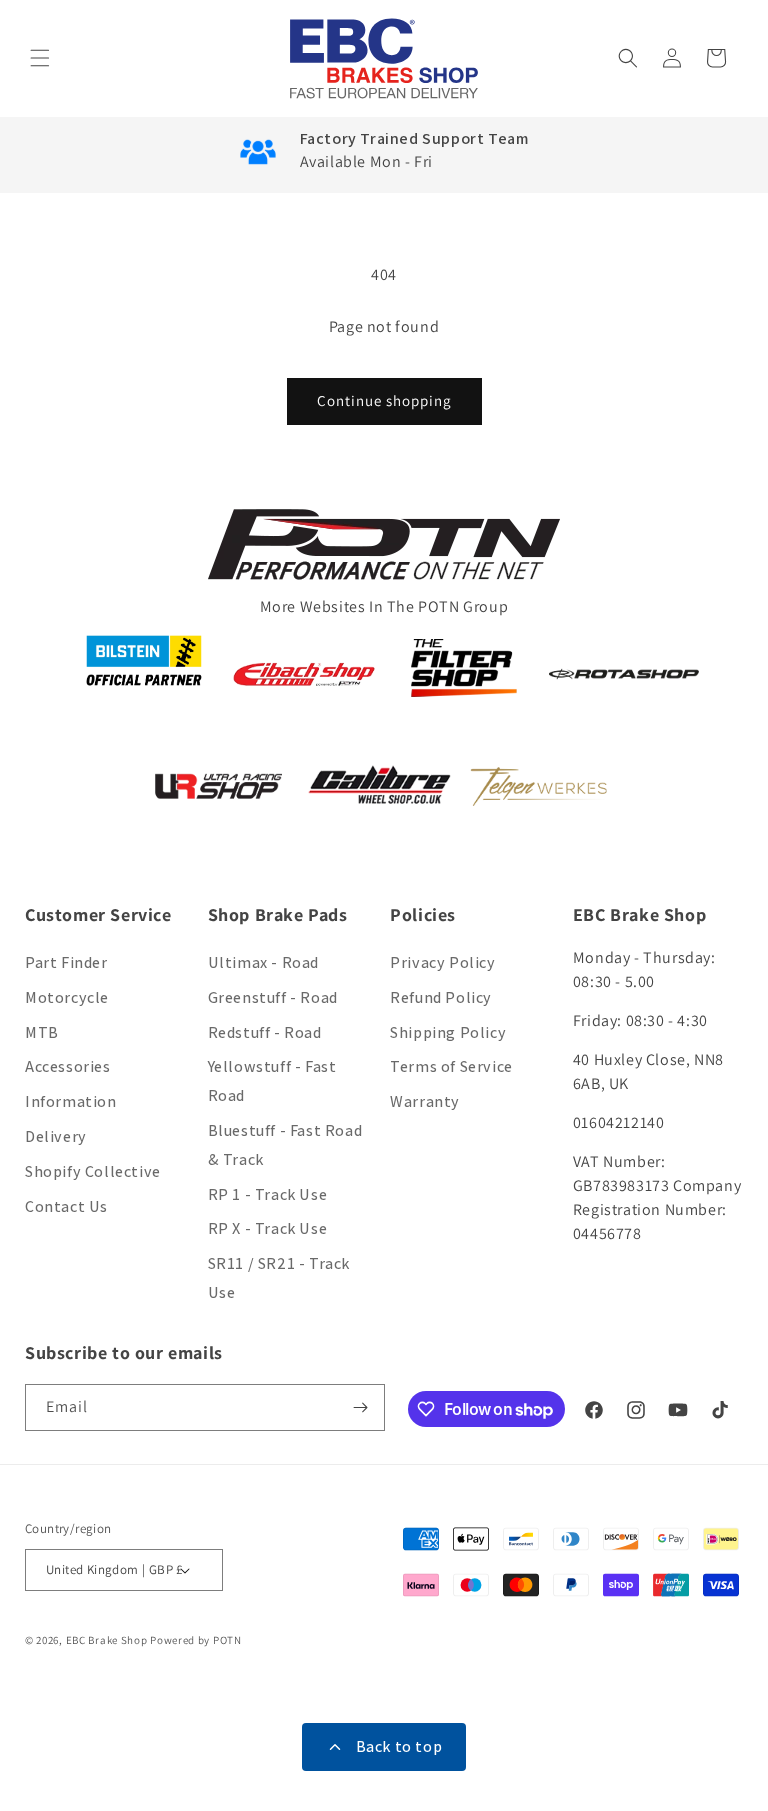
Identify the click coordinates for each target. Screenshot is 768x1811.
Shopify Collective (93, 1171)
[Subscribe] (362, 1407)
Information (71, 1101)
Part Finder (66, 962)
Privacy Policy (442, 962)
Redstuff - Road (265, 1032)
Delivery (56, 1136)
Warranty (425, 1101)
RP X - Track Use (268, 1228)
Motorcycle (67, 997)
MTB (42, 1032)
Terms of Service (451, 1066)
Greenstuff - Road (273, 997)
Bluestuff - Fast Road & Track (285, 1145)
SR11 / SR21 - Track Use (279, 1278)
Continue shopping (384, 400)
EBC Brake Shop (107, 1640)
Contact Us (66, 1206)
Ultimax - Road (263, 962)
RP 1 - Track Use (268, 1194)
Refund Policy (441, 997)
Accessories (68, 1066)
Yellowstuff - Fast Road (272, 1081)
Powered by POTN (196, 1640)
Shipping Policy (448, 1032)
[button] (42, 58)
